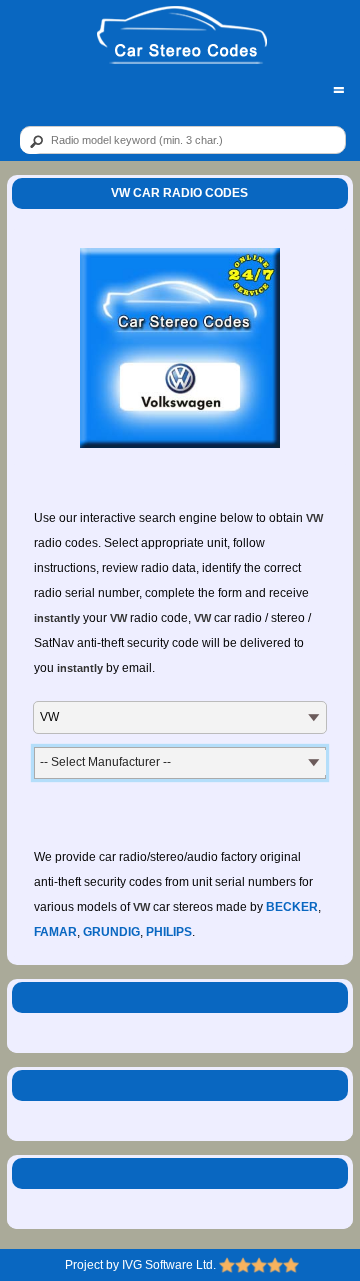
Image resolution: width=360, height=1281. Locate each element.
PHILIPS (169, 932)
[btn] (33, 141)
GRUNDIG (111, 932)
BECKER (292, 907)
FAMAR (55, 932)
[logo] (181, 36)
